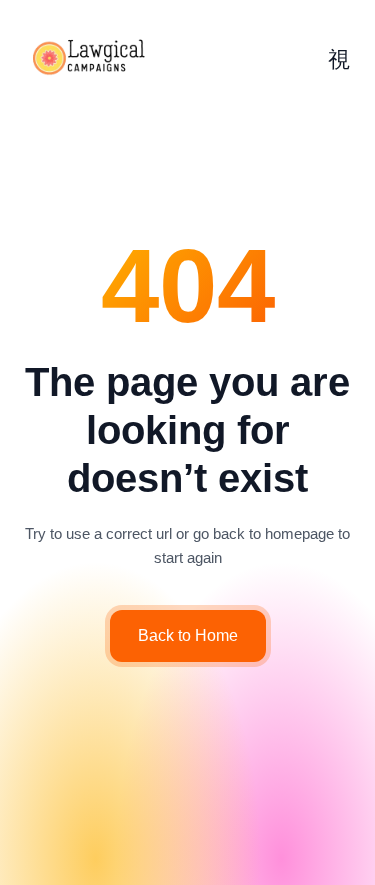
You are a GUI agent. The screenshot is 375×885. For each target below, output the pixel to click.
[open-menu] (339, 60)
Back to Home (188, 635)
